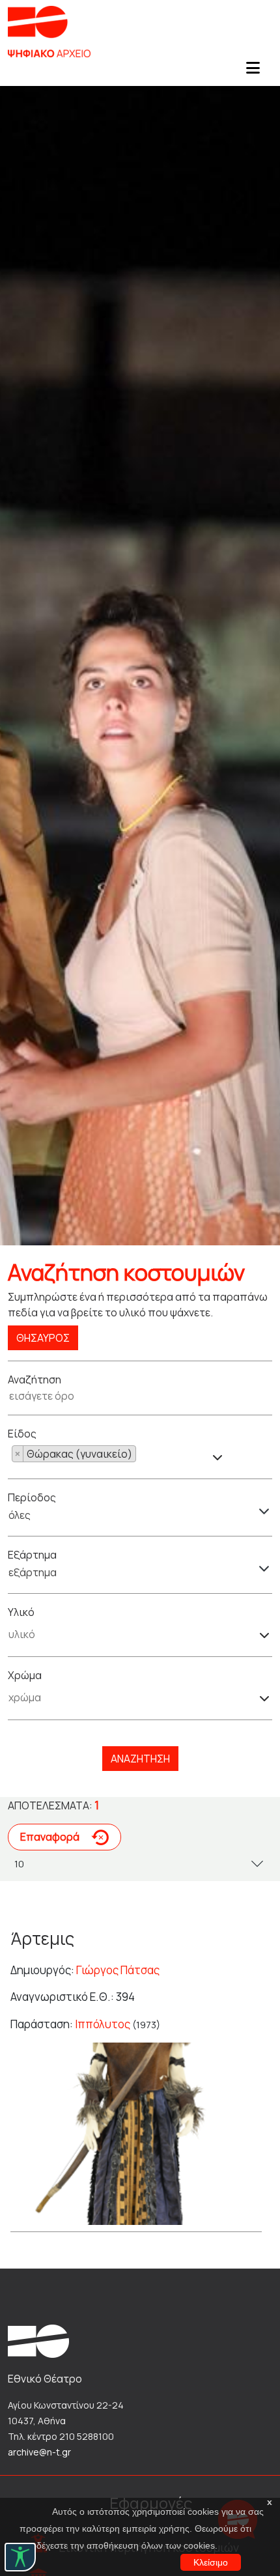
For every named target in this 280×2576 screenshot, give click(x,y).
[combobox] (117, 1454)
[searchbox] (140, 1455)
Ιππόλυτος (103, 2024)
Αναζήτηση (140, 1759)
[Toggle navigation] (253, 72)
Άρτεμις (42, 1938)
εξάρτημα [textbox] (33, 1572)
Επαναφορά (51, 1837)
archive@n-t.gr (39, 2452)
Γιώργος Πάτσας (118, 1970)
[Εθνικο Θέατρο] (38, 2340)
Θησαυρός (43, 1338)
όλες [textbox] (20, 1515)
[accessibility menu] (20, 2557)
